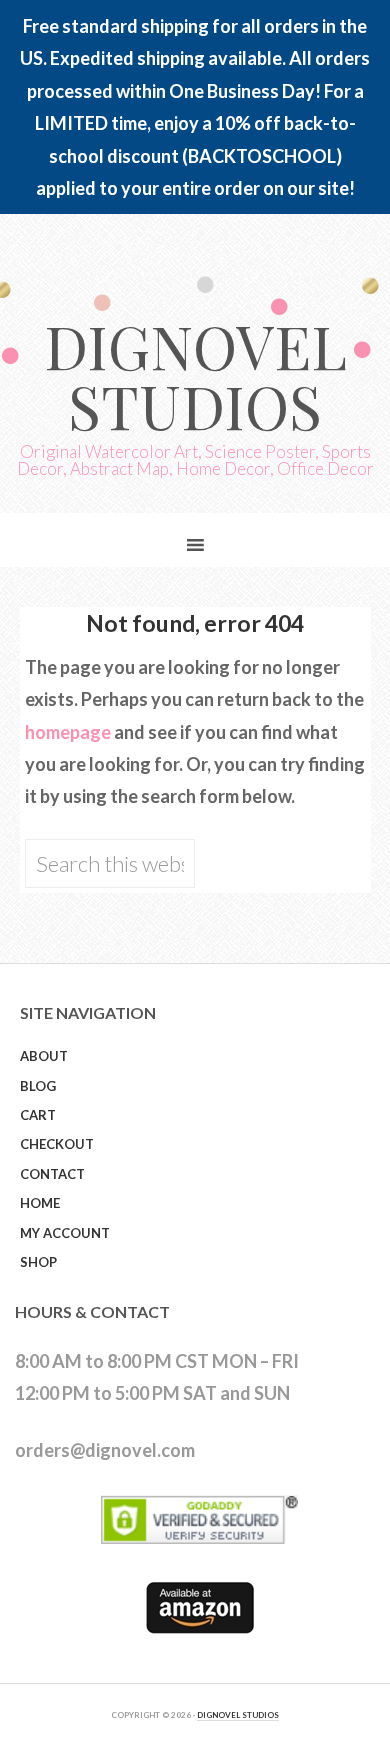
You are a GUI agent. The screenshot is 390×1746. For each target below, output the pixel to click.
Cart (38, 1115)
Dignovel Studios (195, 375)
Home (40, 1203)
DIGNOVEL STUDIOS (238, 1715)
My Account (65, 1233)
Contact (52, 1174)
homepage (68, 732)
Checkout (57, 1144)
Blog (38, 1086)
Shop (38, 1262)
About (44, 1056)
